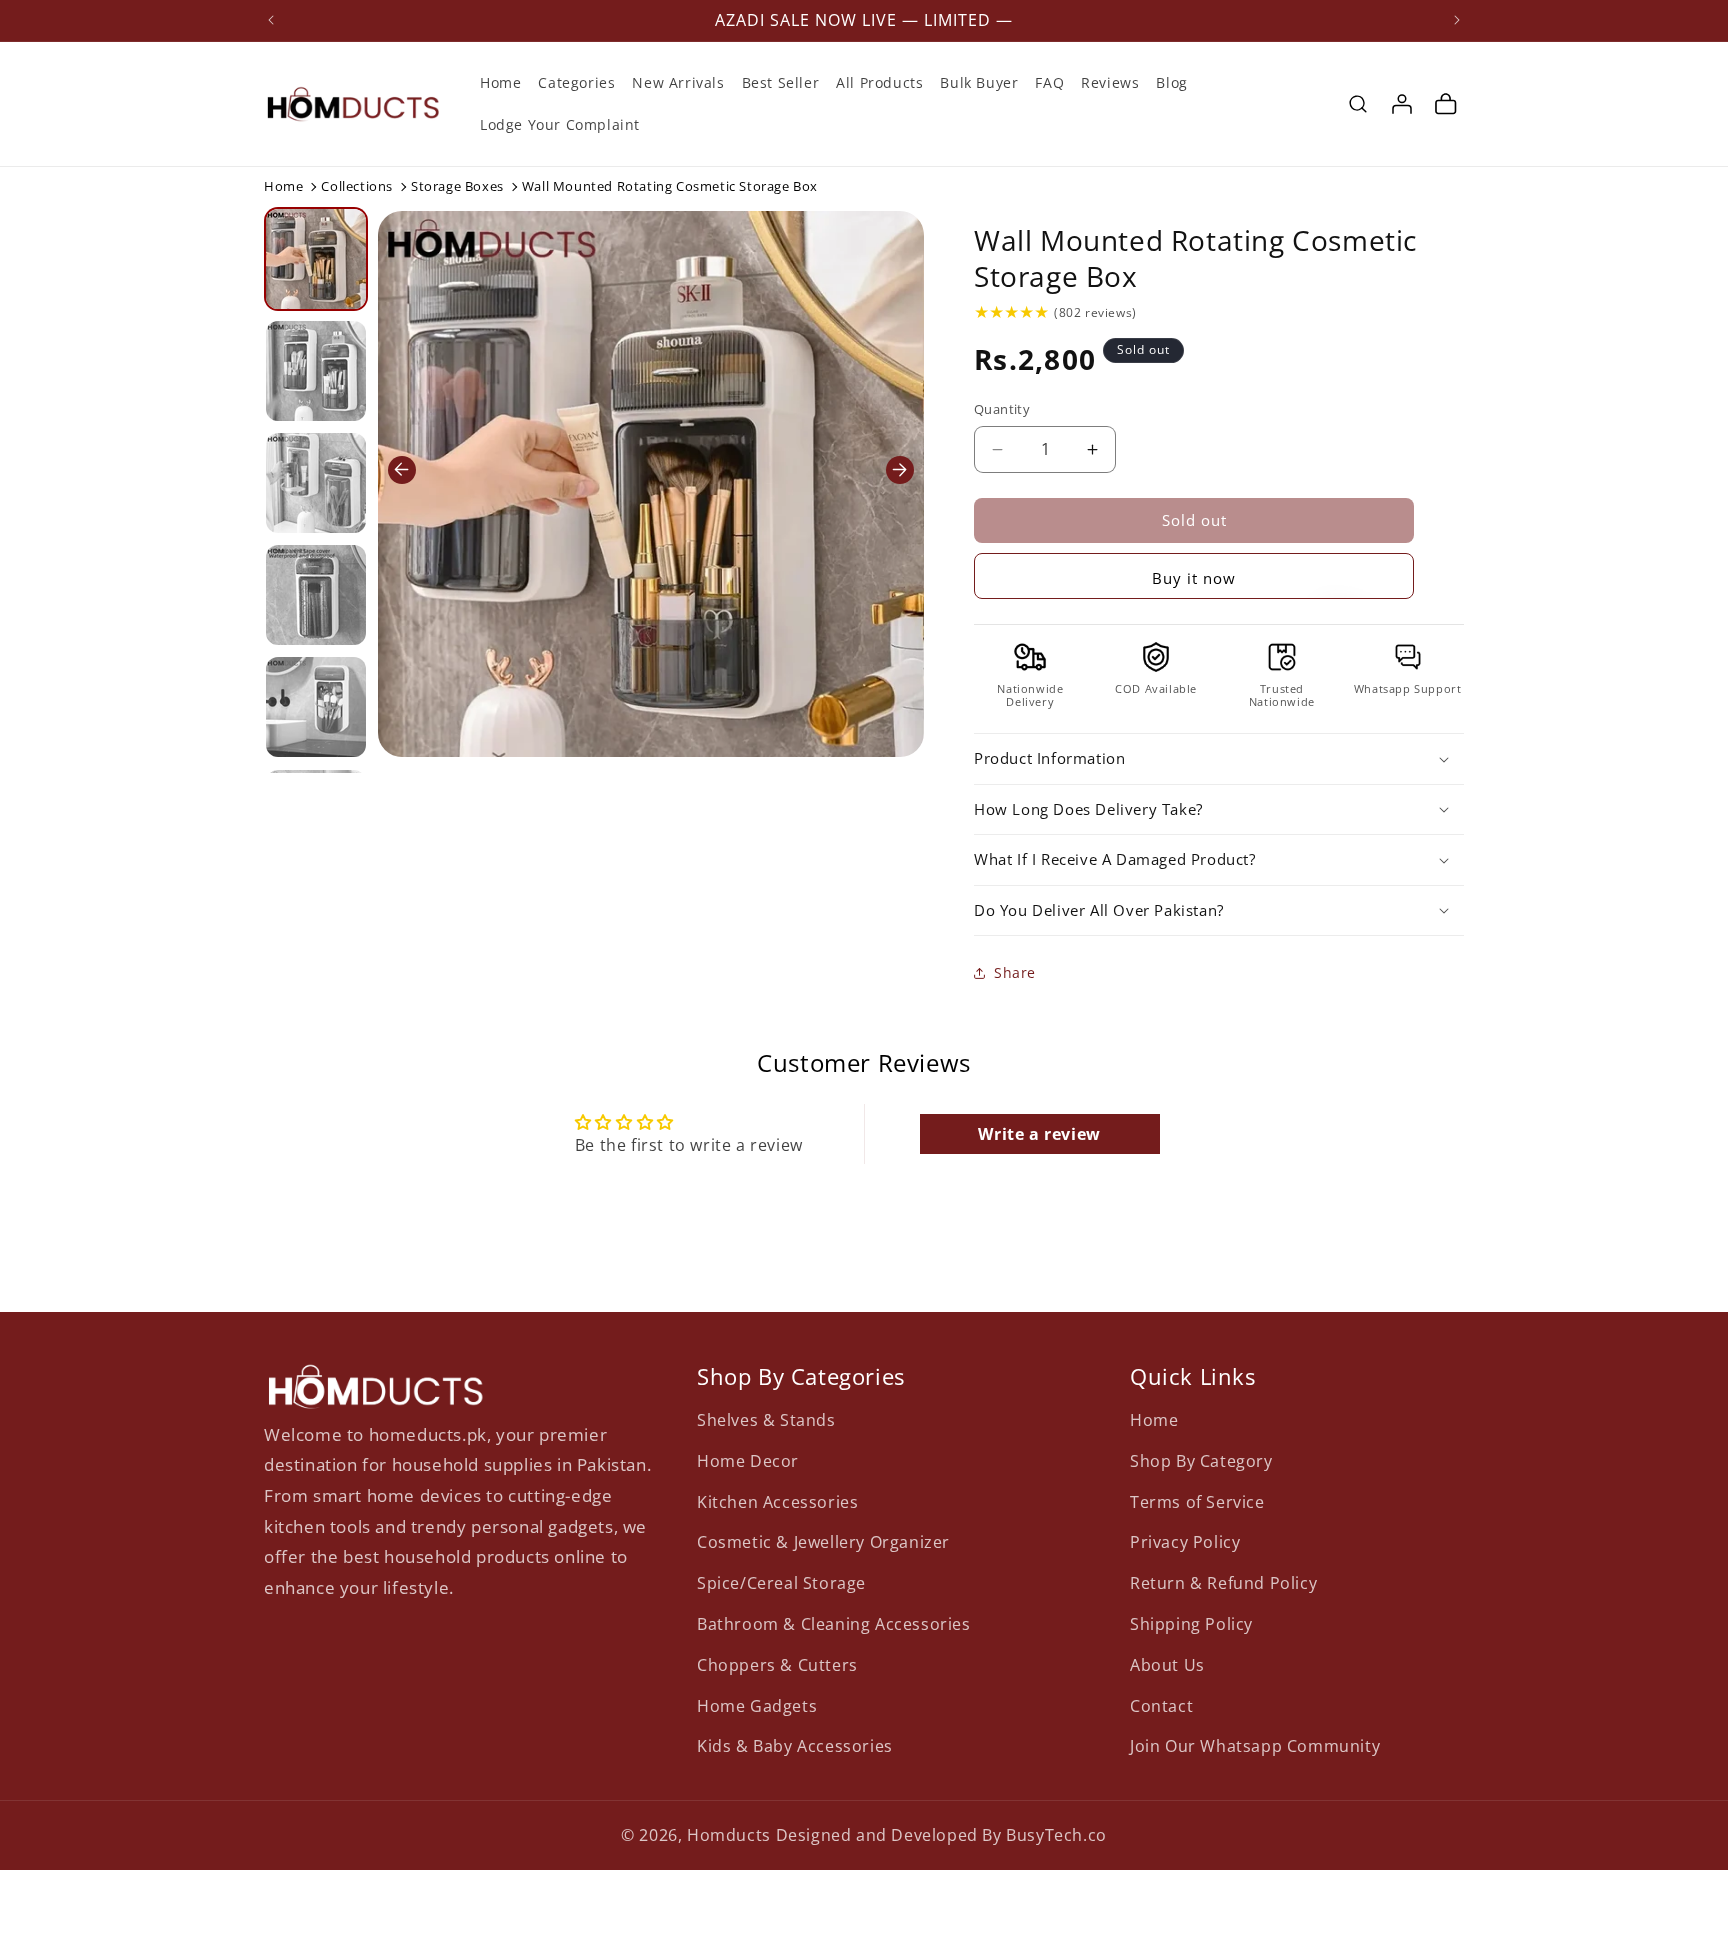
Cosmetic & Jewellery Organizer (823, 1542)
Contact (1161, 1705)
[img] (1011, 312)
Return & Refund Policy (1223, 1582)
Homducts (729, 1835)
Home (283, 186)
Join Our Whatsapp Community (1255, 1746)
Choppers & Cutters (777, 1664)
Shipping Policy (1191, 1623)
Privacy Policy (1185, 1542)
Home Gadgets (757, 1705)
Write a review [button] (1039, 1134)
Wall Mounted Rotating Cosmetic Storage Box (1195, 258)
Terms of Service (1197, 1501)
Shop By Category (1201, 1460)
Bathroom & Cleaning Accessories (834, 1623)
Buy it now (1194, 578)
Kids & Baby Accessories (795, 1746)
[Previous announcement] (271, 20)
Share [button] (1015, 972)
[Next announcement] (1457, 20)
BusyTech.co (1056, 1835)
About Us (1167, 1664)
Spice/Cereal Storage (781, 1582)
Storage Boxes (457, 186)
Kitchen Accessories (777, 1501)
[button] (1358, 104)
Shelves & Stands (766, 1419)
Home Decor (748, 1460)
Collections (357, 186)
